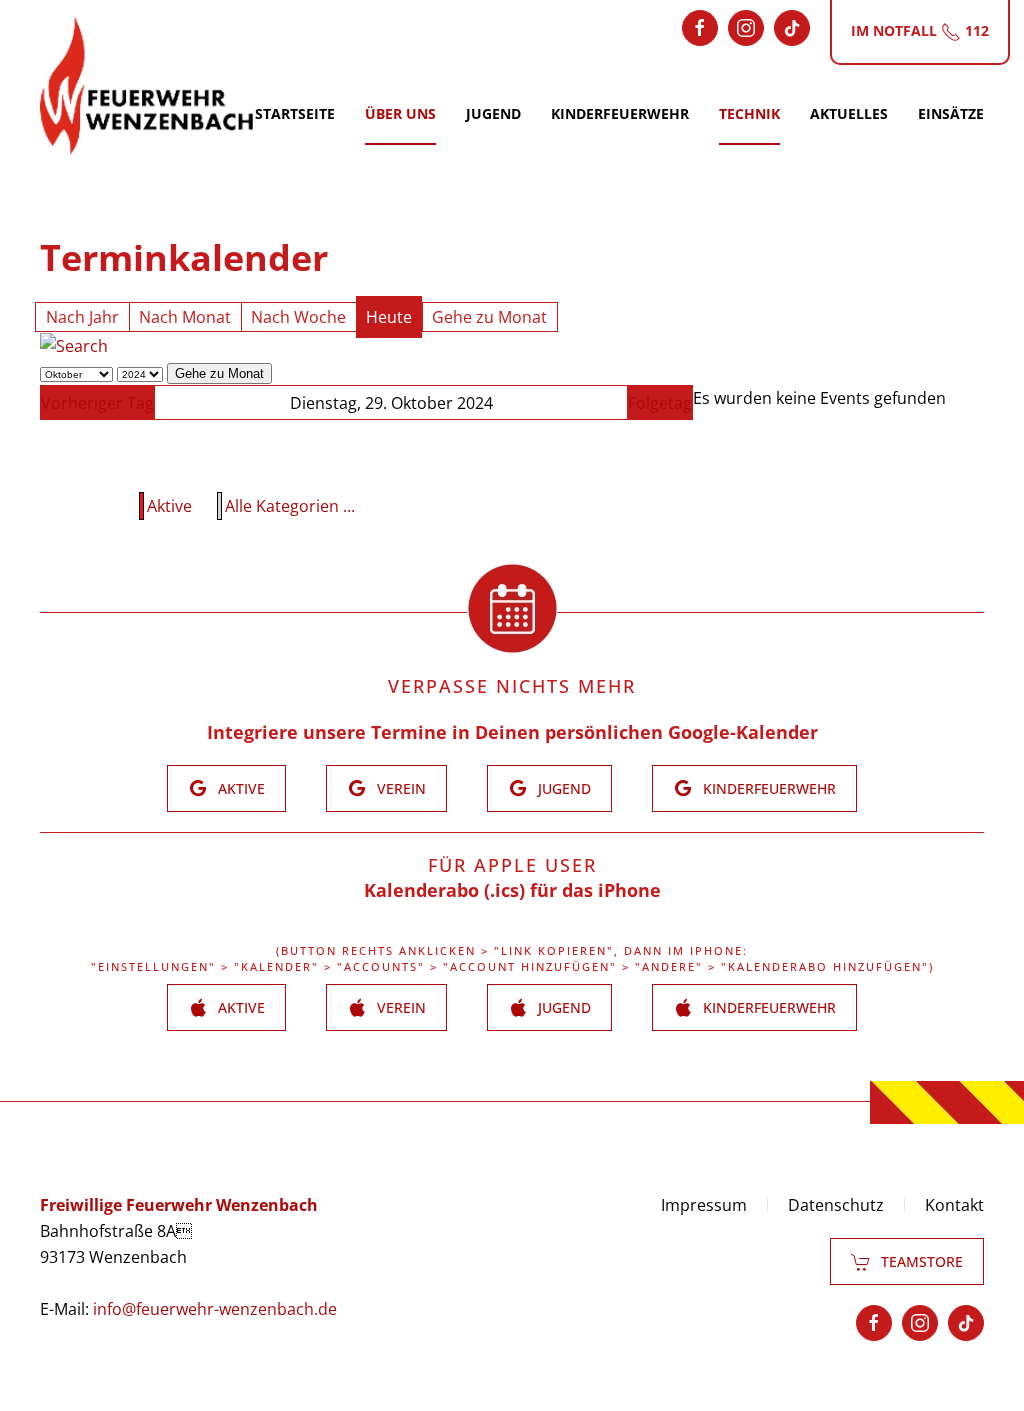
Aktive (169, 506)
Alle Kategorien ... (290, 506)
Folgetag (660, 403)
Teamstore (922, 1261)
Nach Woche (298, 317)
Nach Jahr (82, 317)
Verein (401, 788)
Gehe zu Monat (489, 317)
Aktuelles (849, 113)
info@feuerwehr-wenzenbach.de (215, 1309)
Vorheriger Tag (97, 403)
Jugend (493, 113)
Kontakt (954, 1205)
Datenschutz (836, 1205)
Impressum (704, 1205)
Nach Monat (185, 317)
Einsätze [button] (951, 113)
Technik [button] (749, 113)
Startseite (295, 113)
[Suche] (74, 345)
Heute (389, 317)
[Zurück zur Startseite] (146, 85)
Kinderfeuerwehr (620, 113)
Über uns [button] (400, 113)
